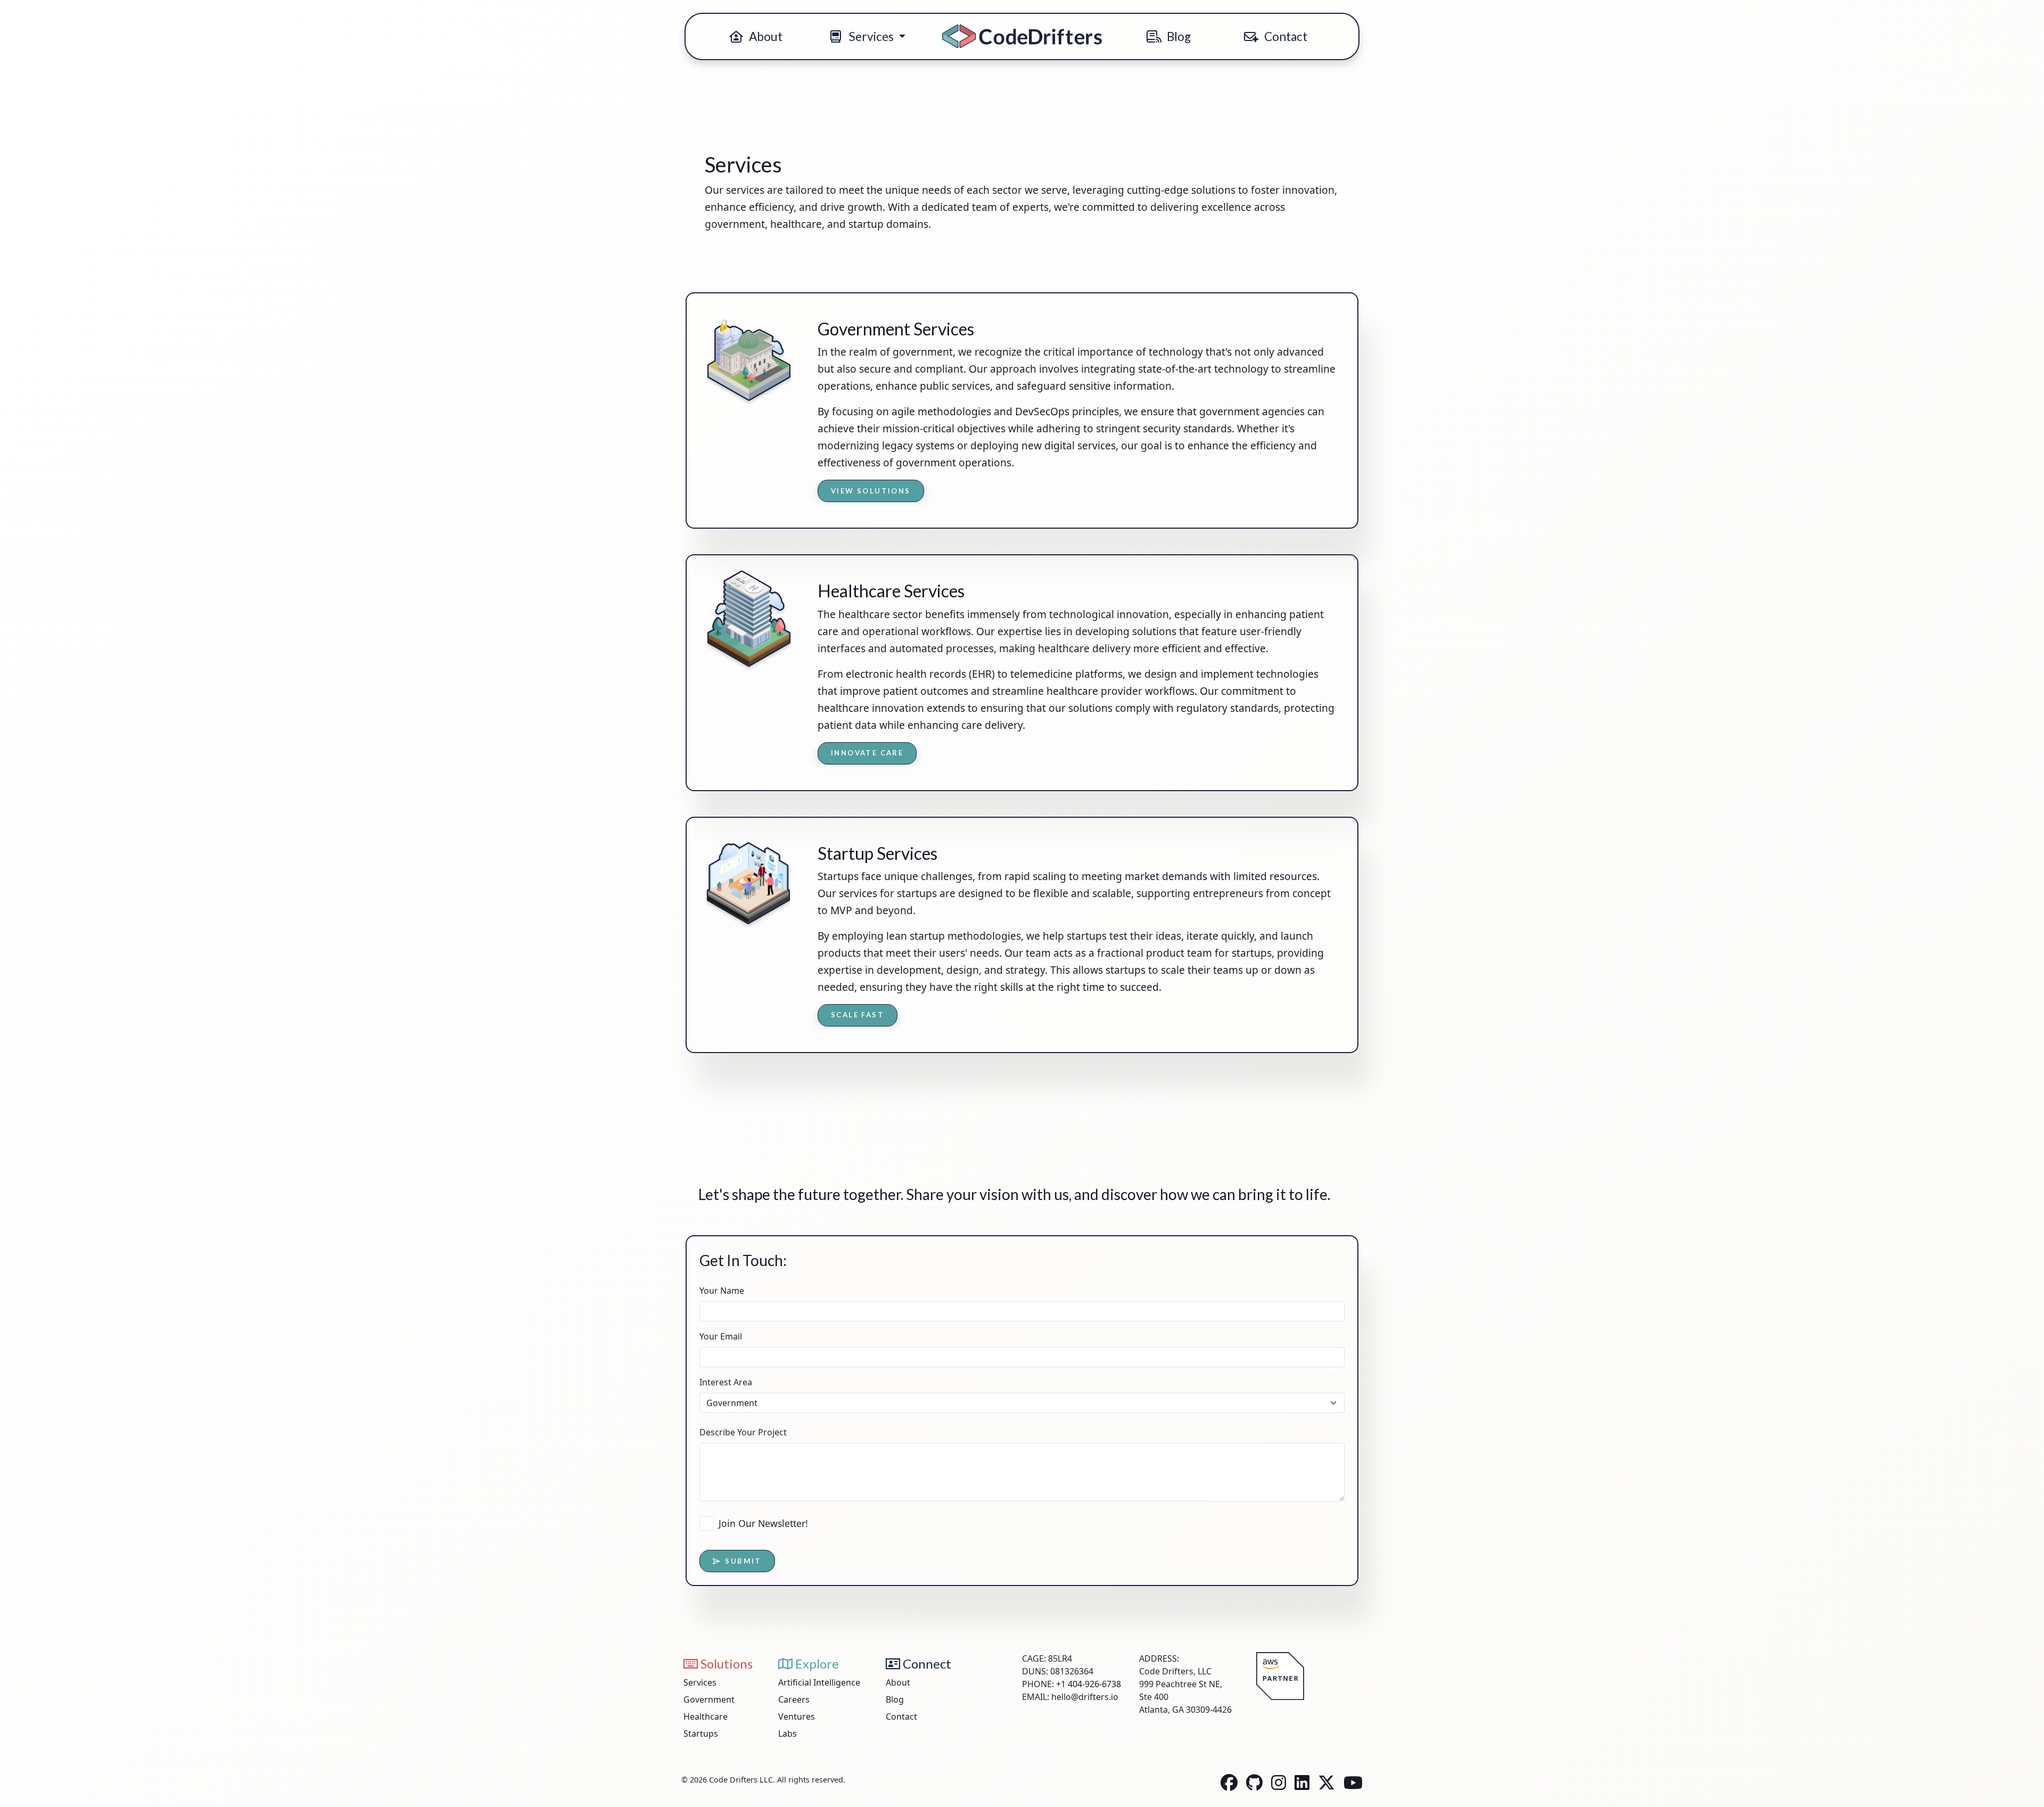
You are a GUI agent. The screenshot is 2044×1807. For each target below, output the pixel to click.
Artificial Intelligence (819, 1682)
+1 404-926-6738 (1089, 1684)
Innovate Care (867, 753)
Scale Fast (858, 1015)
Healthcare (706, 1716)
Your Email (721, 1336)
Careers (794, 1699)
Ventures (797, 1716)
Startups (701, 1734)
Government (709, 1699)
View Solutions (871, 491)
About (765, 36)
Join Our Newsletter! (763, 1523)
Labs (788, 1734)
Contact (1285, 36)
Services (700, 1682)
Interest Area (726, 1382)
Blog (1178, 36)
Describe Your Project (743, 1432)
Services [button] (871, 36)
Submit (743, 1561)
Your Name (722, 1291)
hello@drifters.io (1085, 1697)
